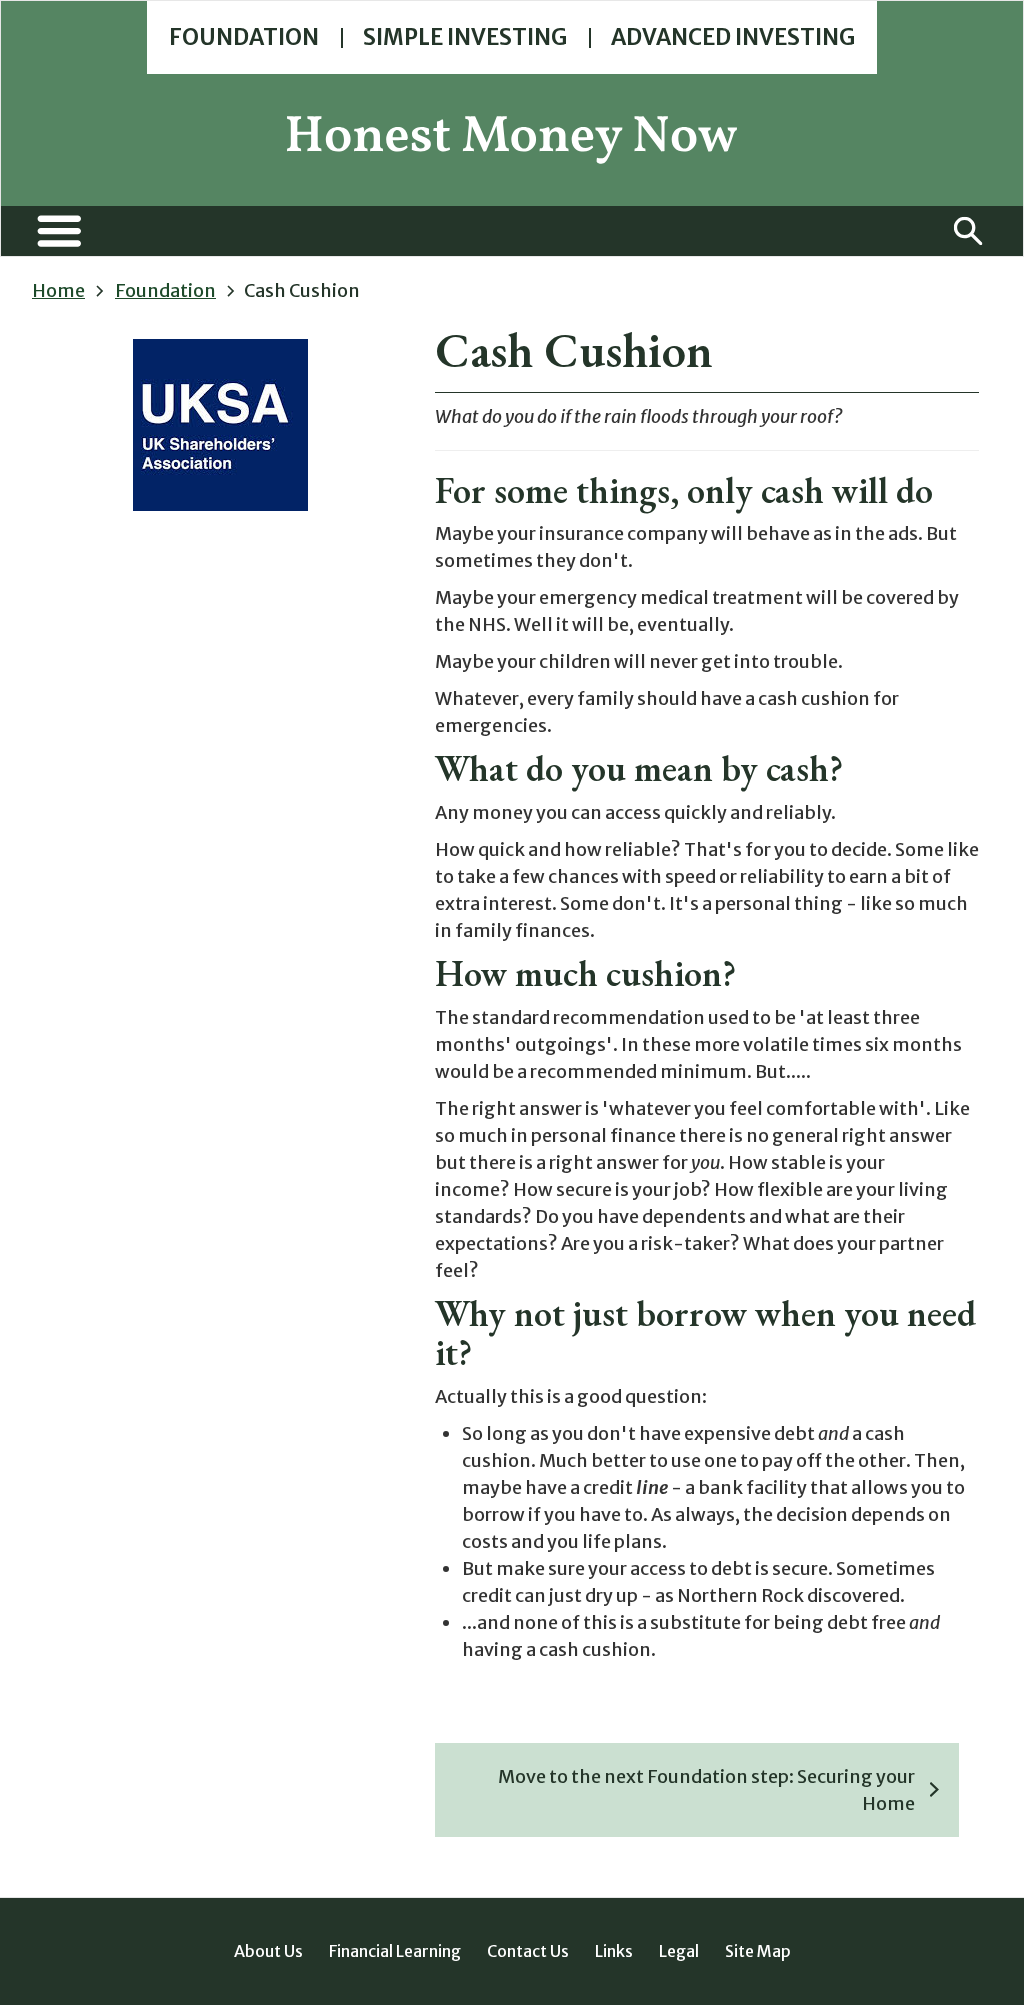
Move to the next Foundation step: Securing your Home (706, 1790)
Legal (679, 1951)
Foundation (244, 37)
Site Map (758, 1951)
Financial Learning (395, 1951)
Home (58, 290)
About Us (268, 1951)
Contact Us (528, 1951)
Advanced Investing (733, 37)
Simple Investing (465, 37)
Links (614, 1951)
